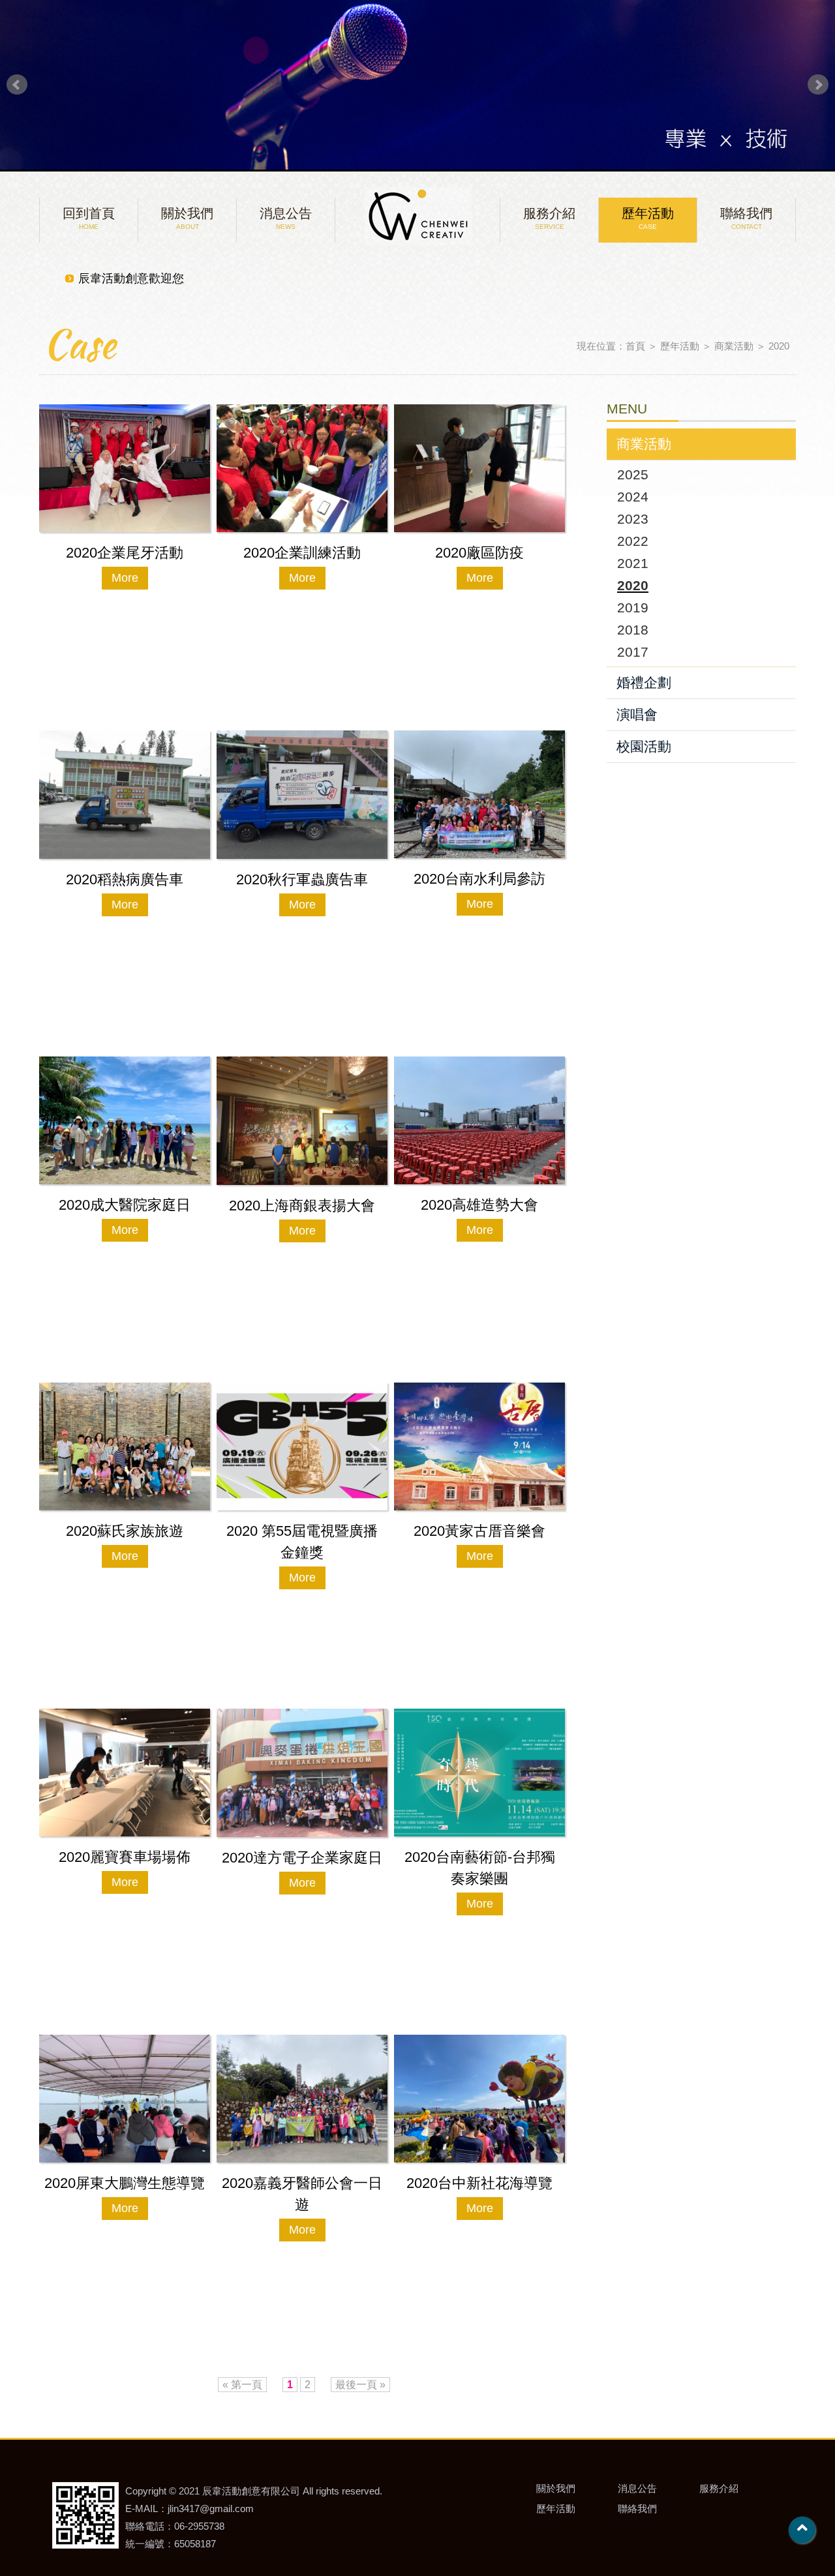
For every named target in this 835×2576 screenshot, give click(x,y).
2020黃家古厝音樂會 (479, 1531)
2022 (633, 541)
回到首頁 (89, 218)
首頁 (635, 346)
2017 (633, 652)
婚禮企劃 (644, 682)
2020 (779, 346)
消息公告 (286, 218)
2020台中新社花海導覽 (479, 2183)
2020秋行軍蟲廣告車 (302, 879)
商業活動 (734, 346)
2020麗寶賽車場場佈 (125, 1857)
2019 (633, 607)
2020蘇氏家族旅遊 (125, 1531)
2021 (633, 563)
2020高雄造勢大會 (479, 1205)
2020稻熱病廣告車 (125, 879)
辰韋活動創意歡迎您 (131, 280)
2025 (633, 474)
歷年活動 (648, 218)
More (125, 578)
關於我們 (187, 218)
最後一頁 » (360, 2385)
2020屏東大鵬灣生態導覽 (125, 2183)
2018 (633, 630)
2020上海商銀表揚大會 (302, 1206)
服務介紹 (549, 218)
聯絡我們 (746, 218)
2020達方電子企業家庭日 (302, 1858)
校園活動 (644, 746)
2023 (633, 519)
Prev (17, 85)
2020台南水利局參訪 (479, 879)
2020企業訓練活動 (302, 553)
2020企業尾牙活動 (125, 553)
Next (818, 85)
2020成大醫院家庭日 (125, 1205)
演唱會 (637, 714)
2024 (633, 497)
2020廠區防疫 (479, 553)
